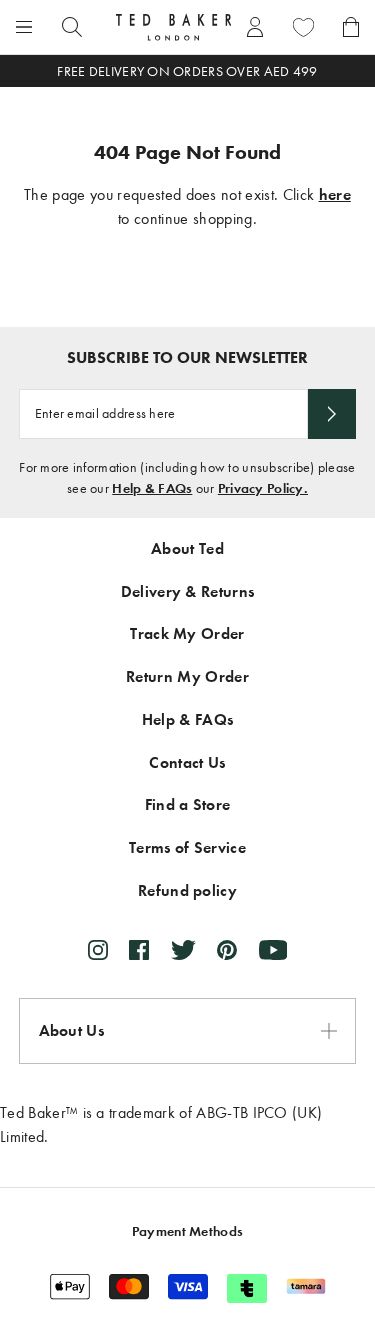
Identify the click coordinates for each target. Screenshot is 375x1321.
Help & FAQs (152, 488)
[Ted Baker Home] (174, 27)
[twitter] (183, 950)
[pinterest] (227, 950)
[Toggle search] (72, 27)
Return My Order (187, 676)
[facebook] (139, 950)
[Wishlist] (303, 27)
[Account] (255, 27)
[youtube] (273, 950)
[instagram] (98, 950)
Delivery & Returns (188, 591)
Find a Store (188, 804)
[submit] (332, 414)
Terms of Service (187, 847)
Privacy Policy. (263, 488)
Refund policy (187, 890)
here (335, 194)
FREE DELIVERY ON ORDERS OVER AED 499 (187, 71)
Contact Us (187, 762)
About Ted (187, 548)
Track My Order (187, 633)
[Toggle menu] (24, 27)
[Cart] (351, 27)
